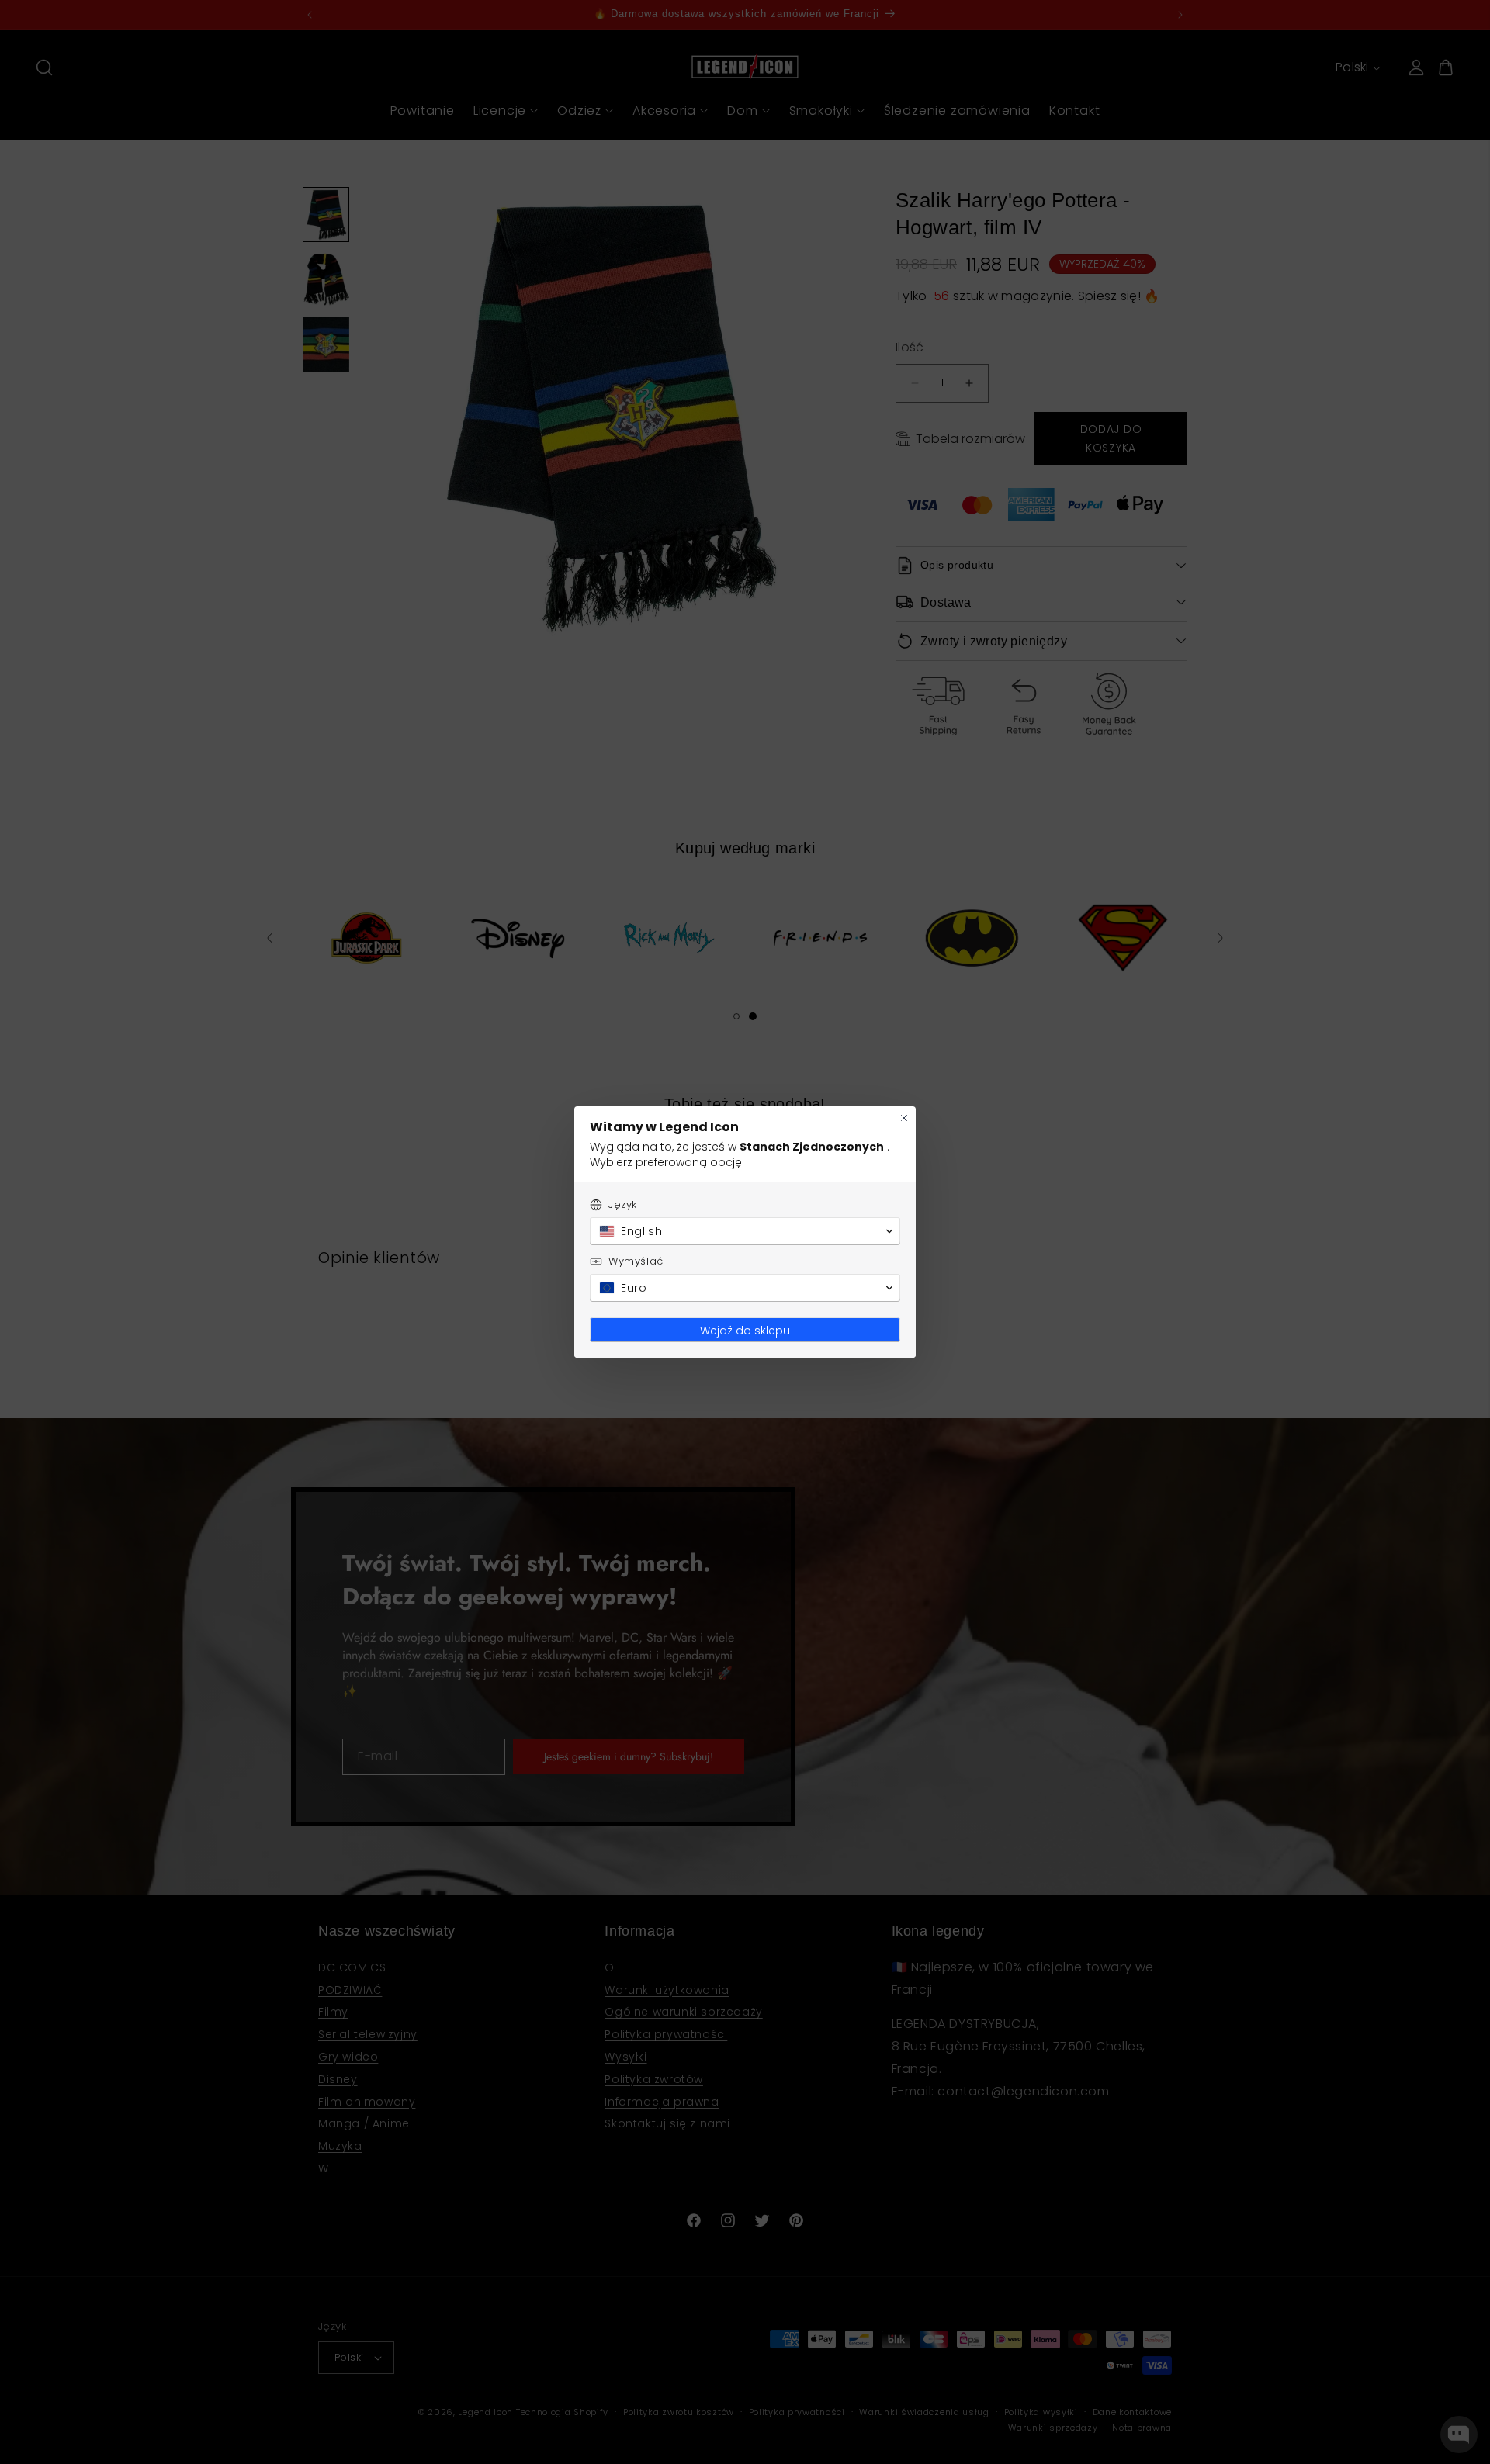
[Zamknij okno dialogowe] (904, 1118)
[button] (745, 1231)
